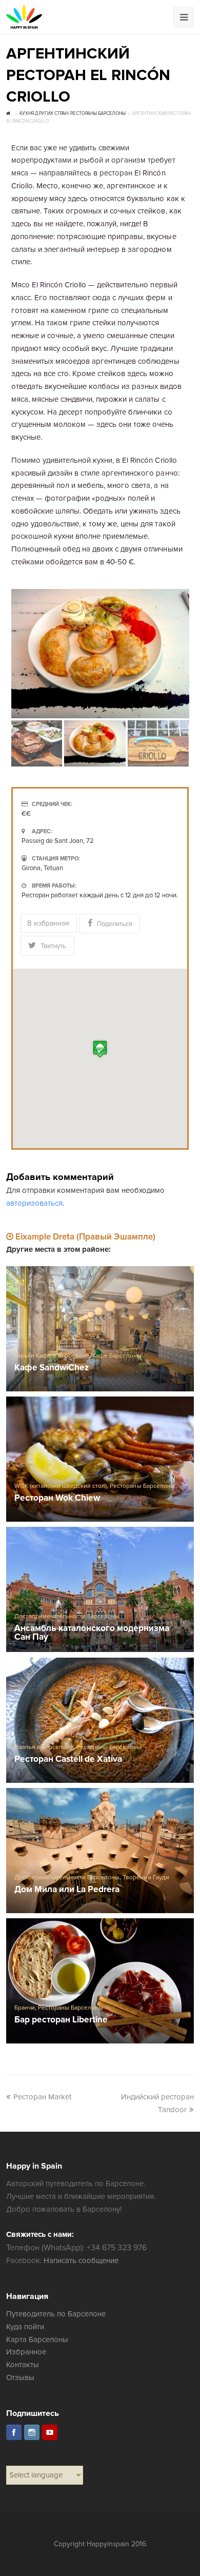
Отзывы (20, 2377)
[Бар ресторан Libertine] (100, 1981)
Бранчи (25, 2008)
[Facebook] (14, 2432)
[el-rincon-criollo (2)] (100, 654)
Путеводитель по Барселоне (56, 2314)
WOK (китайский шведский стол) (61, 1486)
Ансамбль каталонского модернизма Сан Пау (92, 1633)
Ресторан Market (42, 2097)
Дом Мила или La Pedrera (67, 1890)
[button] (100, 1049)
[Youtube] (50, 2432)
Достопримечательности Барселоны (67, 1616)
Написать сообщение (81, 2260)
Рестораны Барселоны (142, 1486)
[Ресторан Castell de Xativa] (100, 1720)
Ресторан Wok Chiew (57, 1498)
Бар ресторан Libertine (61, 2020)
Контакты (23, 2365)
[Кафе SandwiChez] (100, 1329)
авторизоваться (34, 1203)
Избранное (26, 2352)
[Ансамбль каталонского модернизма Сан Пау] (100, 1589)
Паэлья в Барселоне (44, 1747)
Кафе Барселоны (117, 1356)
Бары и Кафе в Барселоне (52, 1356)
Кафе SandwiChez (52, 1368)
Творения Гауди (146, 1877)
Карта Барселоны (37, 2339)
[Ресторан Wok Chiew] (100, 1459)
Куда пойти (25, 2327)
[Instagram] (32, 2432)
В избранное (48, 923)
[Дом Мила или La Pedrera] (100, 1851)
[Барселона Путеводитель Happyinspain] (24, 17)
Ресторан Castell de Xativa (68, 1759)
